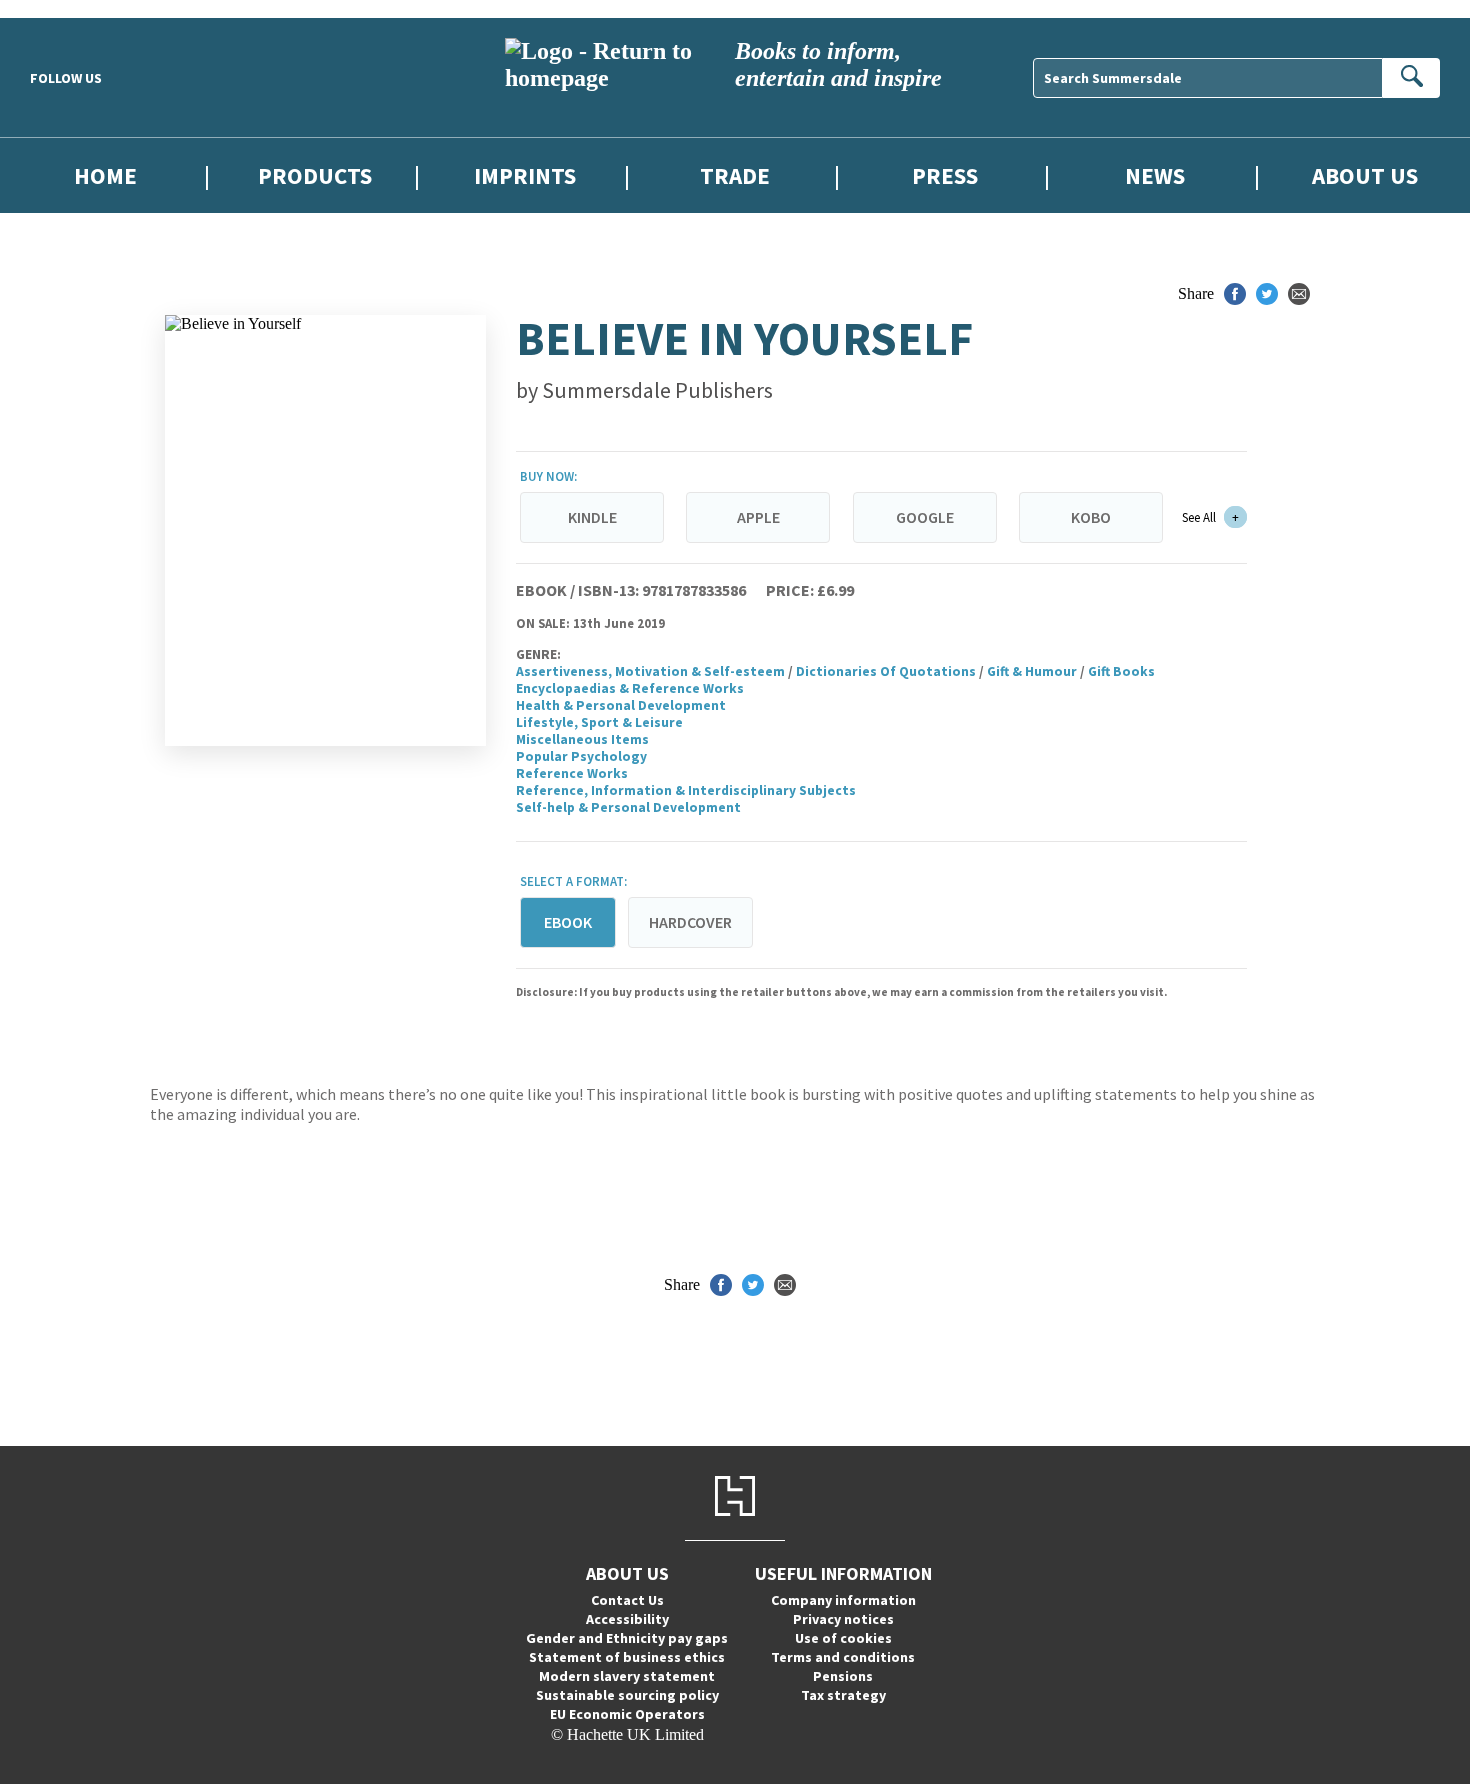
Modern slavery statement (627, 1676)
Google (925, 517)
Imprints (525, 175)
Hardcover (690, 922)
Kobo (1091, 517)
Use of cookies (843, 1638)
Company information (843, 1600)
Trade (735, 175)
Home (105, 175)
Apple (758, 517)
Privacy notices (843, 1619)
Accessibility (627, 1619)
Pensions (843, 1676)
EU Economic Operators (627, 1714)
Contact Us (627, 1600)
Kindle (592, 517)
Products (315, 175)
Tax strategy (843, 1695)
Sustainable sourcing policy (627, 1695)
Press (945, 175)
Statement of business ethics (627, 1657)
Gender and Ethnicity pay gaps (627, 1638)
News (1155, 175)
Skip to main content (65, 8)
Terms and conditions (843, 1657)
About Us (1365, 175)
